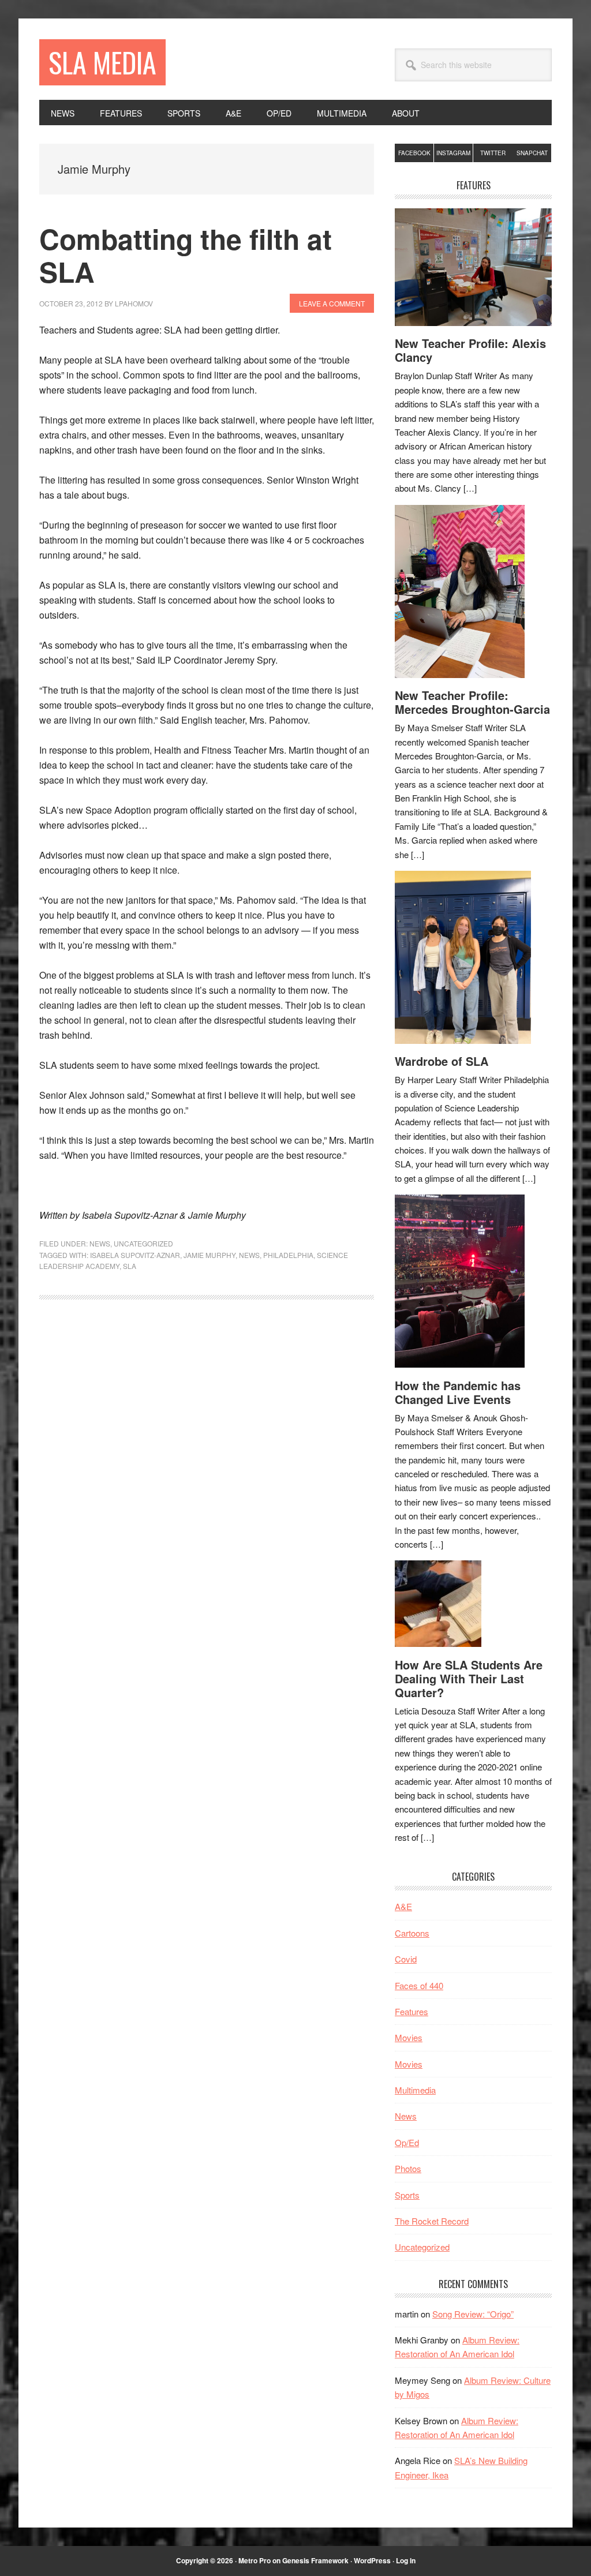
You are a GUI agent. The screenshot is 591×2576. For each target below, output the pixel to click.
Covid (406, 1959)
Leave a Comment (332, 303)
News (100, 1243)
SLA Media (102, 62)
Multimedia (415, 2090)
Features (412, 2011)
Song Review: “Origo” (473, 2314)
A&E (403, 1906)
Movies (409, 2037)
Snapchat (532, 153)
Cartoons (412, 1933)
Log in (406, 2560)
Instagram (453, 153)
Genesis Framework (315, 2560)
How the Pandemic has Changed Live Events (458, 1392)
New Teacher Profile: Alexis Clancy (470, 350)
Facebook (414, 153)
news (249, 1255)
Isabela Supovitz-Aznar (135, 1255)
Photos (408, 2168)
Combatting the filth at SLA (186, 255)
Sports (407, 2195)
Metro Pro (255, 2560)
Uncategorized (143, 1243)
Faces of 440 (419, 1985)
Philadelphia (288, 1255)
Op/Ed (407, 2142)
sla (130, 1266)
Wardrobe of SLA (442, 1061)
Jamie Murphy (210, 1255)
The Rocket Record (432, 2221)
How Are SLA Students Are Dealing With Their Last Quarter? (469, 1678)
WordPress (372, 2560)
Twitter (493, 153)
